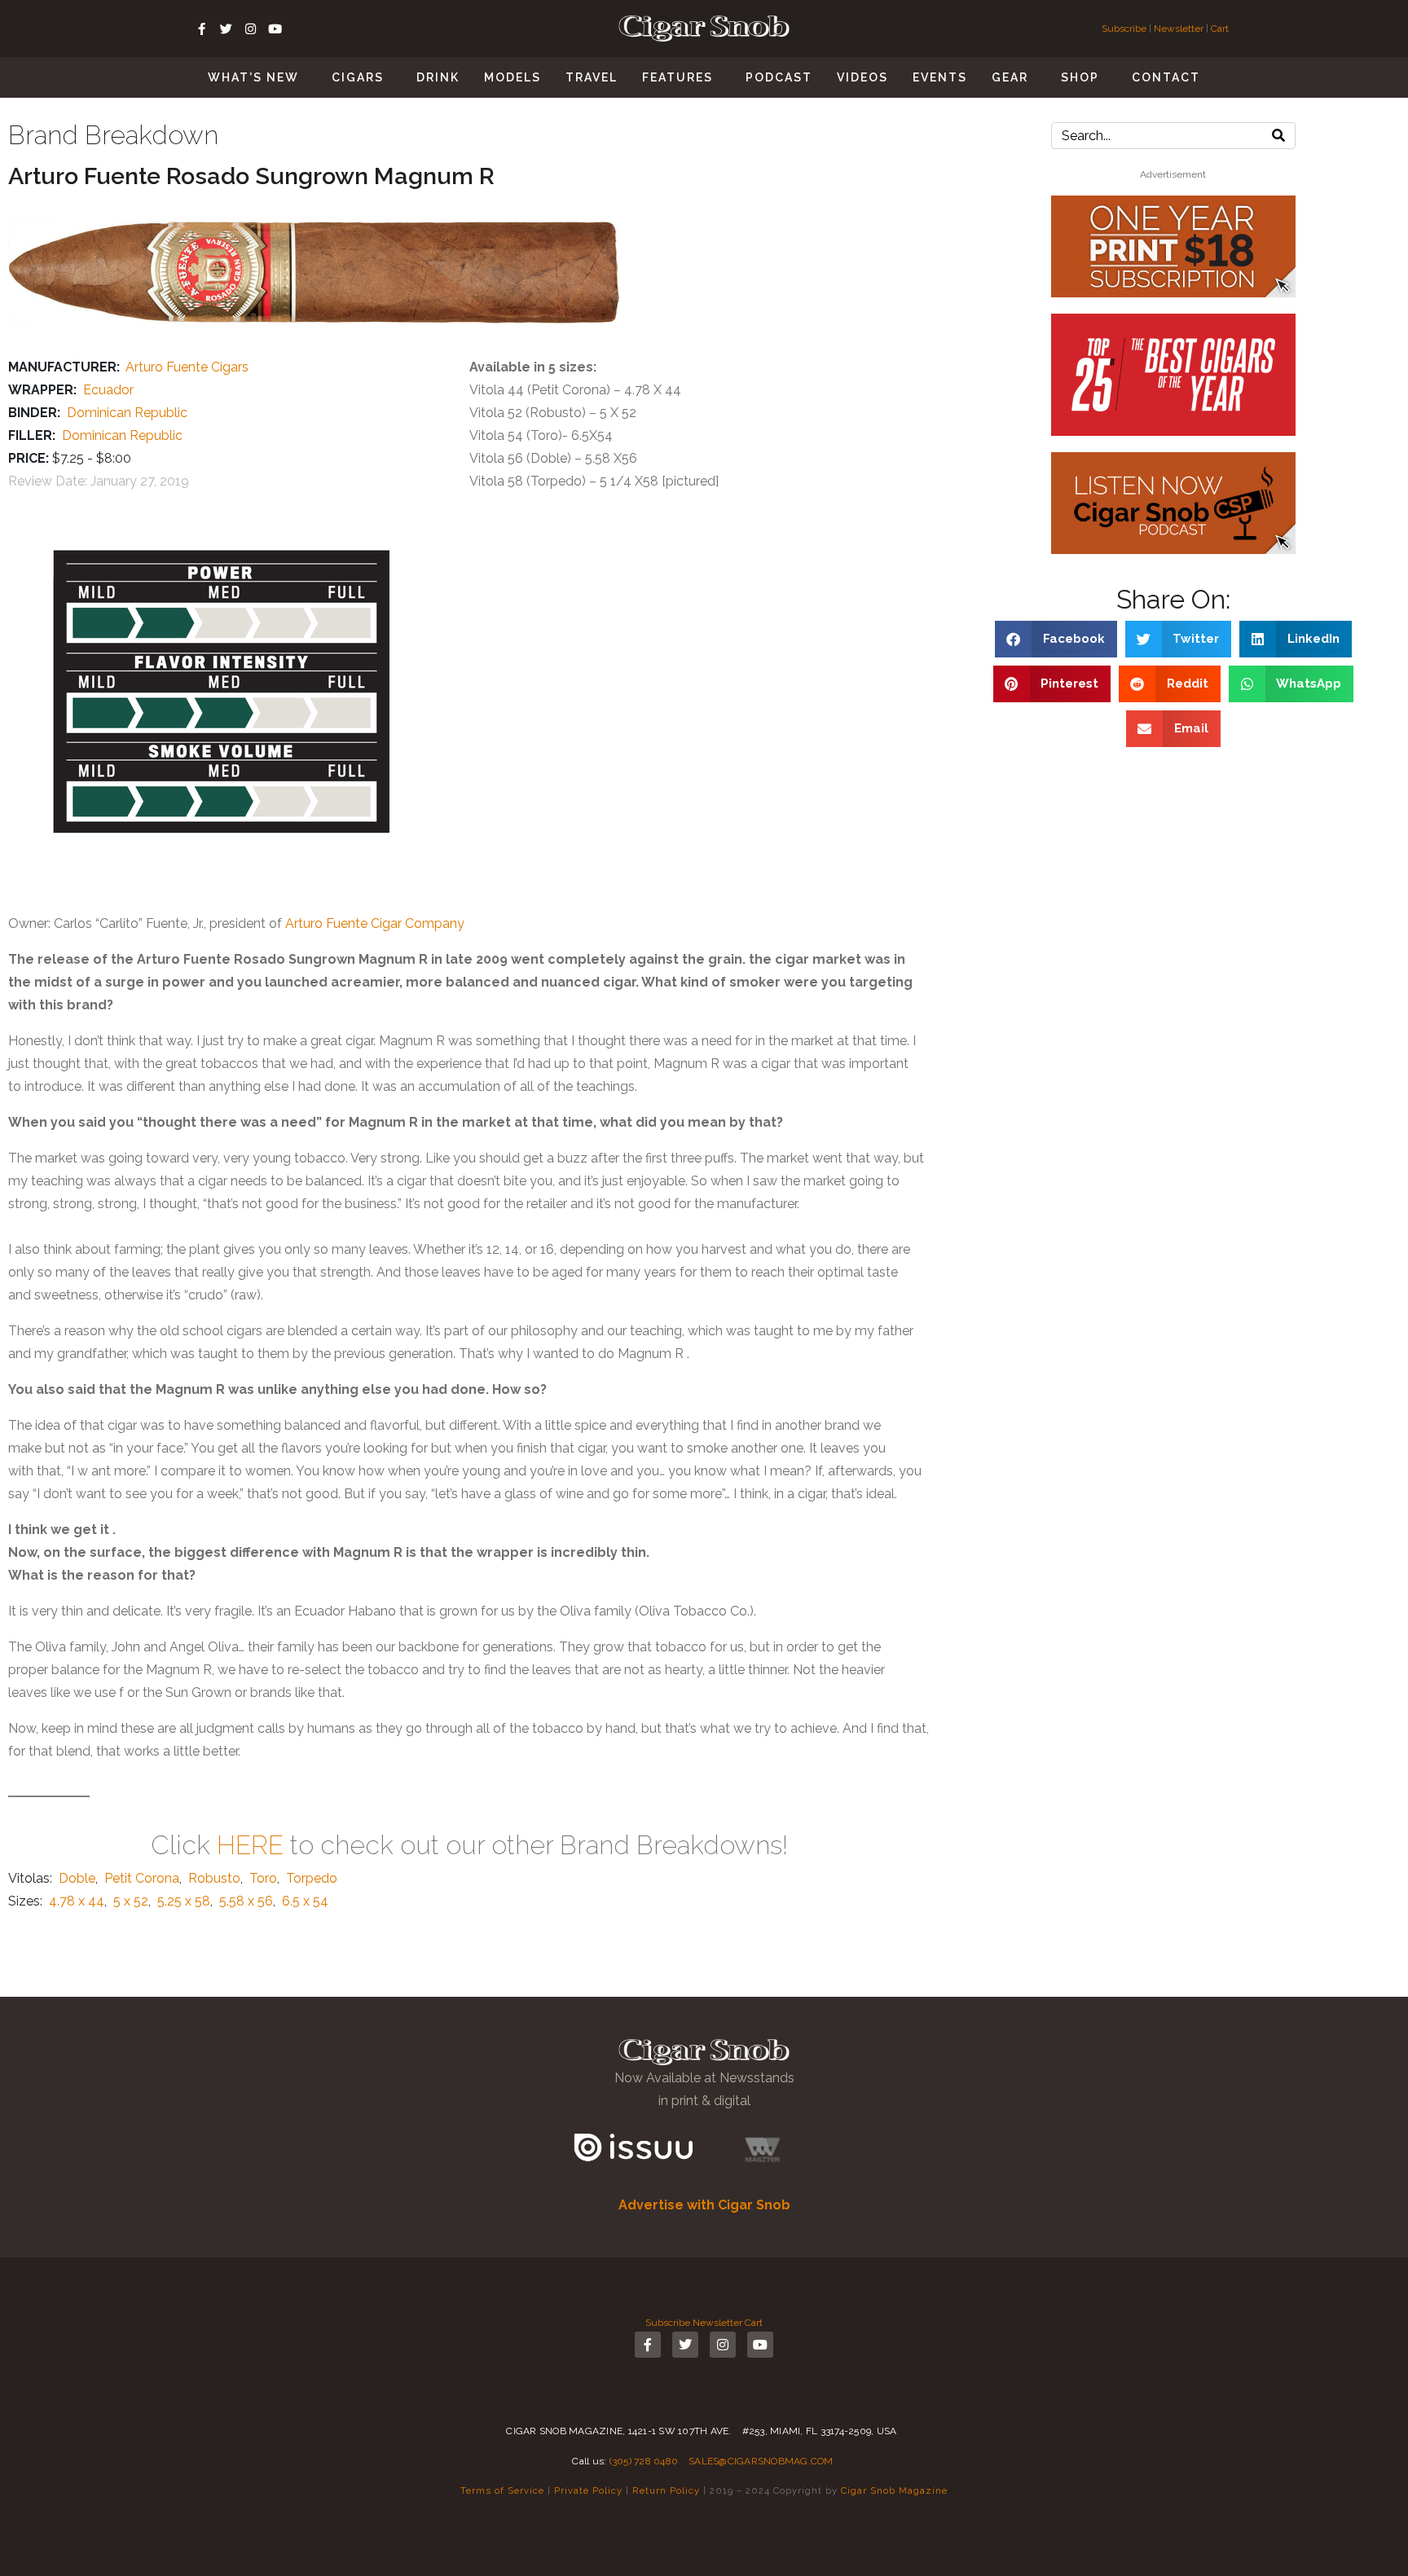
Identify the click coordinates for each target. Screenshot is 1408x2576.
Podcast (779, 77)
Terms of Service (502, 2490)
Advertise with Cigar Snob (704, 2205)
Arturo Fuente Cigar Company (375, 923)
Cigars (358, 77)
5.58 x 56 (246, 1901)
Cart (1220, 29)
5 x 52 (131, 1901)
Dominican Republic (127, 413)
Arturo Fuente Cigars (187, 367)
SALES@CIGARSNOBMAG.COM (761, 2461)
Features (678, 77)
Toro (263, 1878)
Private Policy (588, 2490)
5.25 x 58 (184, 1901)
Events (940, 77)
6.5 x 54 (305, 1901)
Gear (1010, 77)
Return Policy (666, 2490)
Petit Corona (142, 1878)
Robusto (214, 1878)
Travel (592, 77)
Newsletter (1179, 29)
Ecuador (108, 390)
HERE (250, 1845)
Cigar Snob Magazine (894, 2490)
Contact (1166, 77)
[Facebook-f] (202, 29)
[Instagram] (251, 29)
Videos (862, 77)
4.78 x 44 (77, 1901)
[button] (1056, 639)
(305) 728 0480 (644, 2461)
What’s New (253, 77)
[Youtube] (275, 29)
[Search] (1278, 136)
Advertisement (1173, 174)
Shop (1080, 77)
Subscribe (1125, 29)
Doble (77, 1878)
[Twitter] (227, 29)
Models (513, 77)
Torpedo (312, 1878)
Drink (438, 77)
